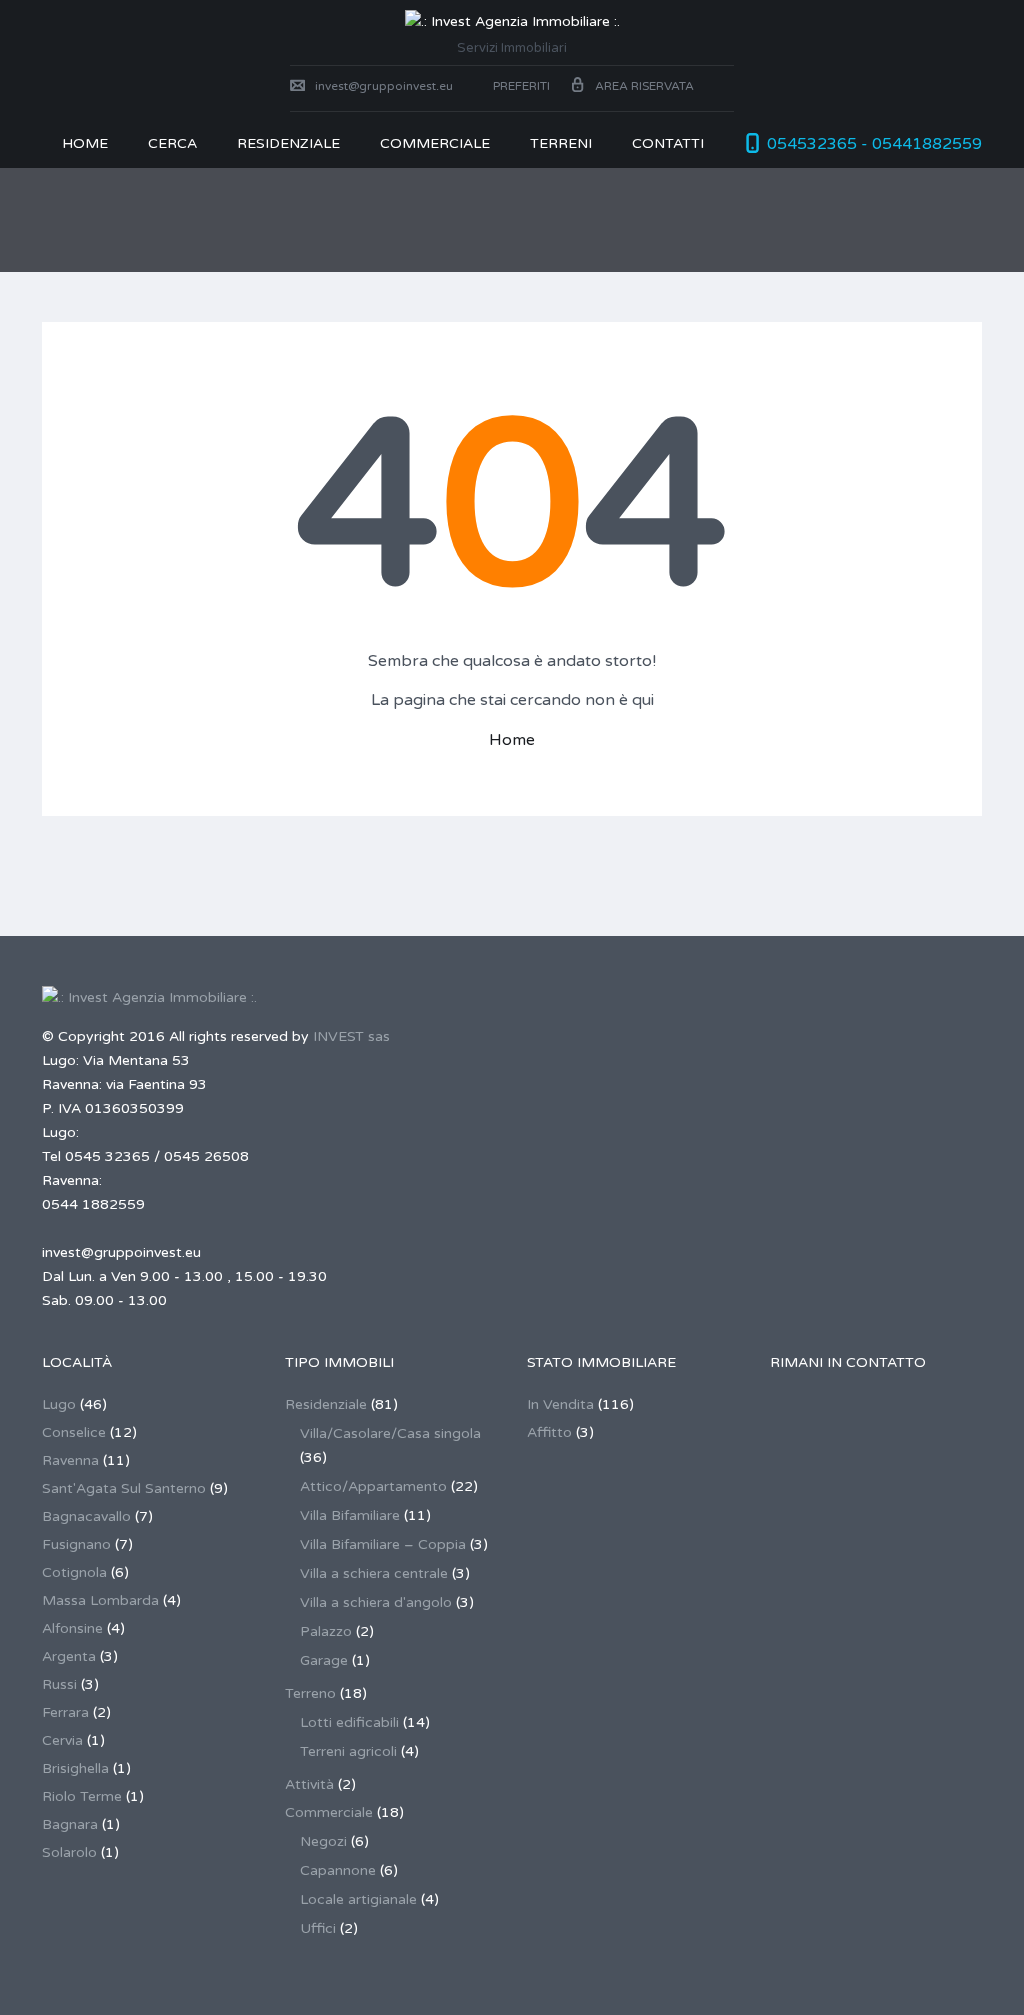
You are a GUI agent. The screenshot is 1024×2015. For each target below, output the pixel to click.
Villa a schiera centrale (374, 1573)
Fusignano (76, 1544)
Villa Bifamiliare (350, 1515)
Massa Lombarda (100, 1600)
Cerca (172, 143)
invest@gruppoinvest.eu (384, 86)
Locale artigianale (358, 1899)
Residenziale (288, 143)
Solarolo (69, 1852)
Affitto (549, 1432)
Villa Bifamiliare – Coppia (383, 1544)
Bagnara (70, 1824)
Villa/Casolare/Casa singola (390, 1433)
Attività (309, 1784)
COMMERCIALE (435, 143)
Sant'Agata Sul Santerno (124, 1488)
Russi (59, 1684)
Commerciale (329, 1812)
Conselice (74, 1432)
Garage (324, 1660)
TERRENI (561, 143)
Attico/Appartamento (373, 1486)
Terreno (310, 1693)
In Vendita (560, 1404)
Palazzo (326, 1631)
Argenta (69, 1656)
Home (85, 143)
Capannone (338, 1870)
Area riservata (644, 86)
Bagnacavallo (86, 1516)
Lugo (59, 1404)
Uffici (318, 1928)
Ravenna (70, 1460)
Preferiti (520, 86)
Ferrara (65, 1712)
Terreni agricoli (348, 1751)
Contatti (668, 143)
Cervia (62, 1740)
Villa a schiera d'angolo (376, 1602)
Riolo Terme (82, 1796)
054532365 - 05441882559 (874, 144)
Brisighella (75, 1768)
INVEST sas (351, 1036)
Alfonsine (72, 1628)
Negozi (323, 1841)
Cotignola (74, 1572)
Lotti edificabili (349, 1722)
